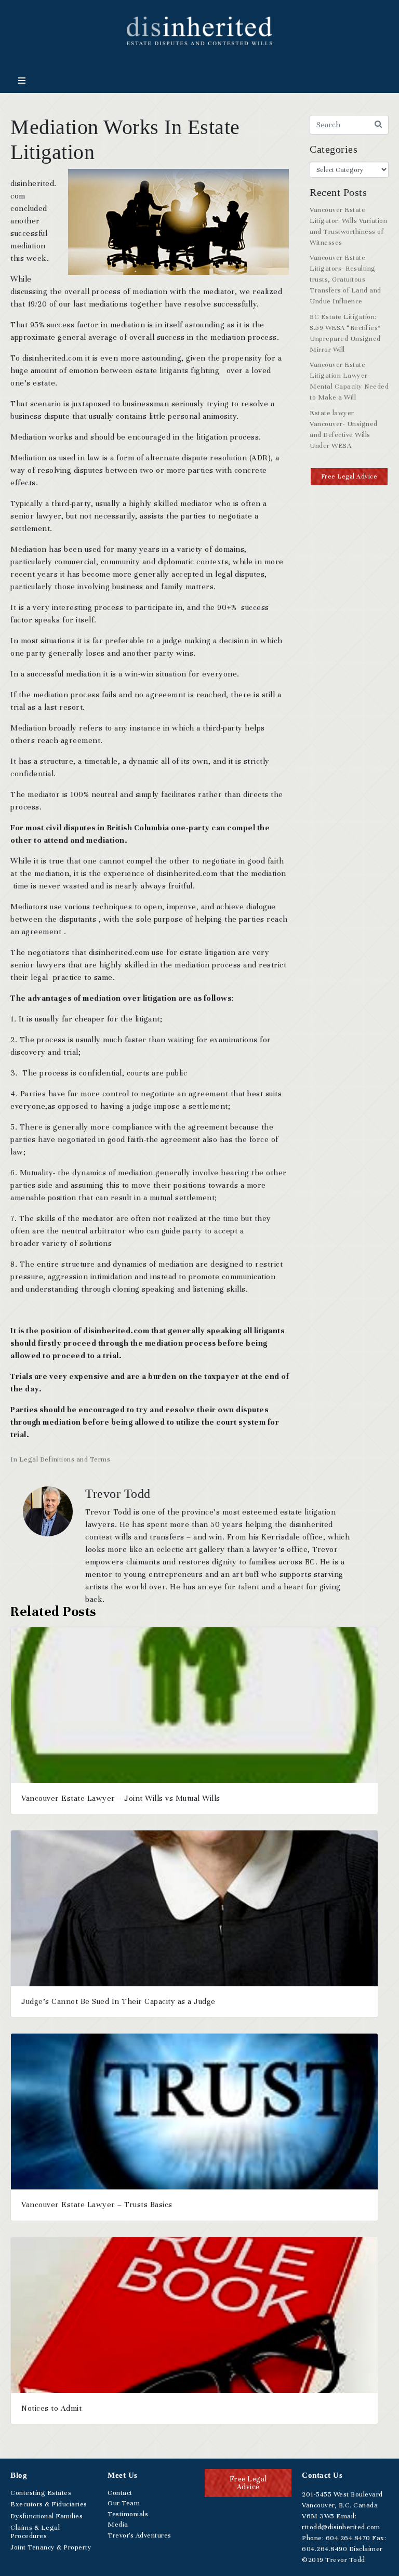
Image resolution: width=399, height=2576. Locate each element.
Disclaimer (366, 2549)
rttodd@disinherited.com (341, 2527)
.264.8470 (348, 2538)
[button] (349, 477)
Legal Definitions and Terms (65, 1459)
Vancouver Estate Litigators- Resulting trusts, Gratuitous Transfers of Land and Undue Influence (345, 280)
